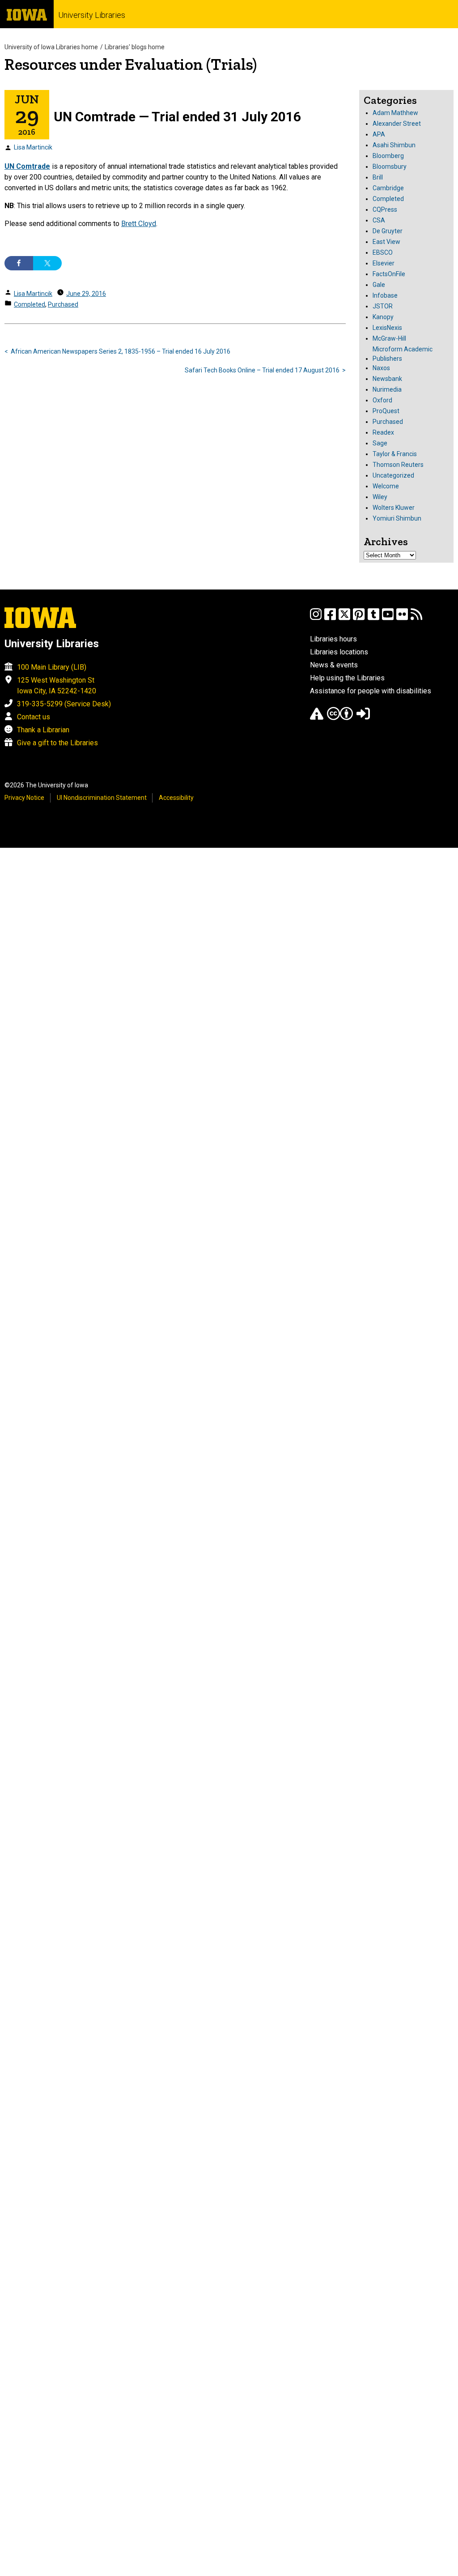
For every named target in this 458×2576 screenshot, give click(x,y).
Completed (30, 304)
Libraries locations (339, 652)
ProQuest (386, 411)
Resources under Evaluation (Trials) (131, 64)
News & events (334, 665)
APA (379, 134)
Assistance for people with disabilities (371, 691)
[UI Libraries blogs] (416, 618)
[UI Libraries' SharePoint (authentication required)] (363, 718)
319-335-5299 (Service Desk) (64, 704)
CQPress (385, 209)
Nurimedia (387, 389)
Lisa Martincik (33, 147)
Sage (380, 443)
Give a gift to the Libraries (57, 743)
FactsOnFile (389, 274)
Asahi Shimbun (394, 145)
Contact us (34, 717)
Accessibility (176, 798)
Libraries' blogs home (135, 47)
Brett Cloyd (139, 224)
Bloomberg (388, 156)
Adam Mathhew (395, 113)
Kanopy (383, 317)
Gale (379, 285)
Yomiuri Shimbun (397, 518)
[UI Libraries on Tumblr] (373, 618)
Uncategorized (393, 475)
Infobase (385, 295)
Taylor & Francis (395, 454)
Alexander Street (397, 124)
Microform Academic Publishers (403, 354)
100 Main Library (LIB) (52, 667)
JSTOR (383, 306)
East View (386, 242)
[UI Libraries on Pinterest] (359, 618)
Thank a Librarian (43, 730)
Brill (378, 177)
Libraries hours (333, 639)
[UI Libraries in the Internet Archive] (317, 718)
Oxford (382, 400)
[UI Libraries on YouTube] (388, 618)
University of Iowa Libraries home (51, 47)
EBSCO (383, 252)
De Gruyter (388, 231)
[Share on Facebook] (19, 263)
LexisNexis (387, 328)
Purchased (63, 304)
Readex (383, 432)
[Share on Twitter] (47, 263)
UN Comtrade (27, 166)
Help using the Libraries (347, 678)
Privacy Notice (24, 798)
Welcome (386, 486)
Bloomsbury (390, 167)
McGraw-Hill (389, 338)
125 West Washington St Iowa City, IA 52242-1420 (57, 686)
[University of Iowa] (27, 14)
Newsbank (387, 379)
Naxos (381, 368)
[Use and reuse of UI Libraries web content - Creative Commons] (340, 718)
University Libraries (92, 15)
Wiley (380, 497)
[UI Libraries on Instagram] (316, 618)
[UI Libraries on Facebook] (330, 618)
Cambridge (388, 188)
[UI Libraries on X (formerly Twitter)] (344, 618)
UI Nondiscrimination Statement (102, 798)
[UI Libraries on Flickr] (402, 618)
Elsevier (384, 263)
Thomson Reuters (398, 465)
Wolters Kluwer (394, 508)
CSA (379, 220)
